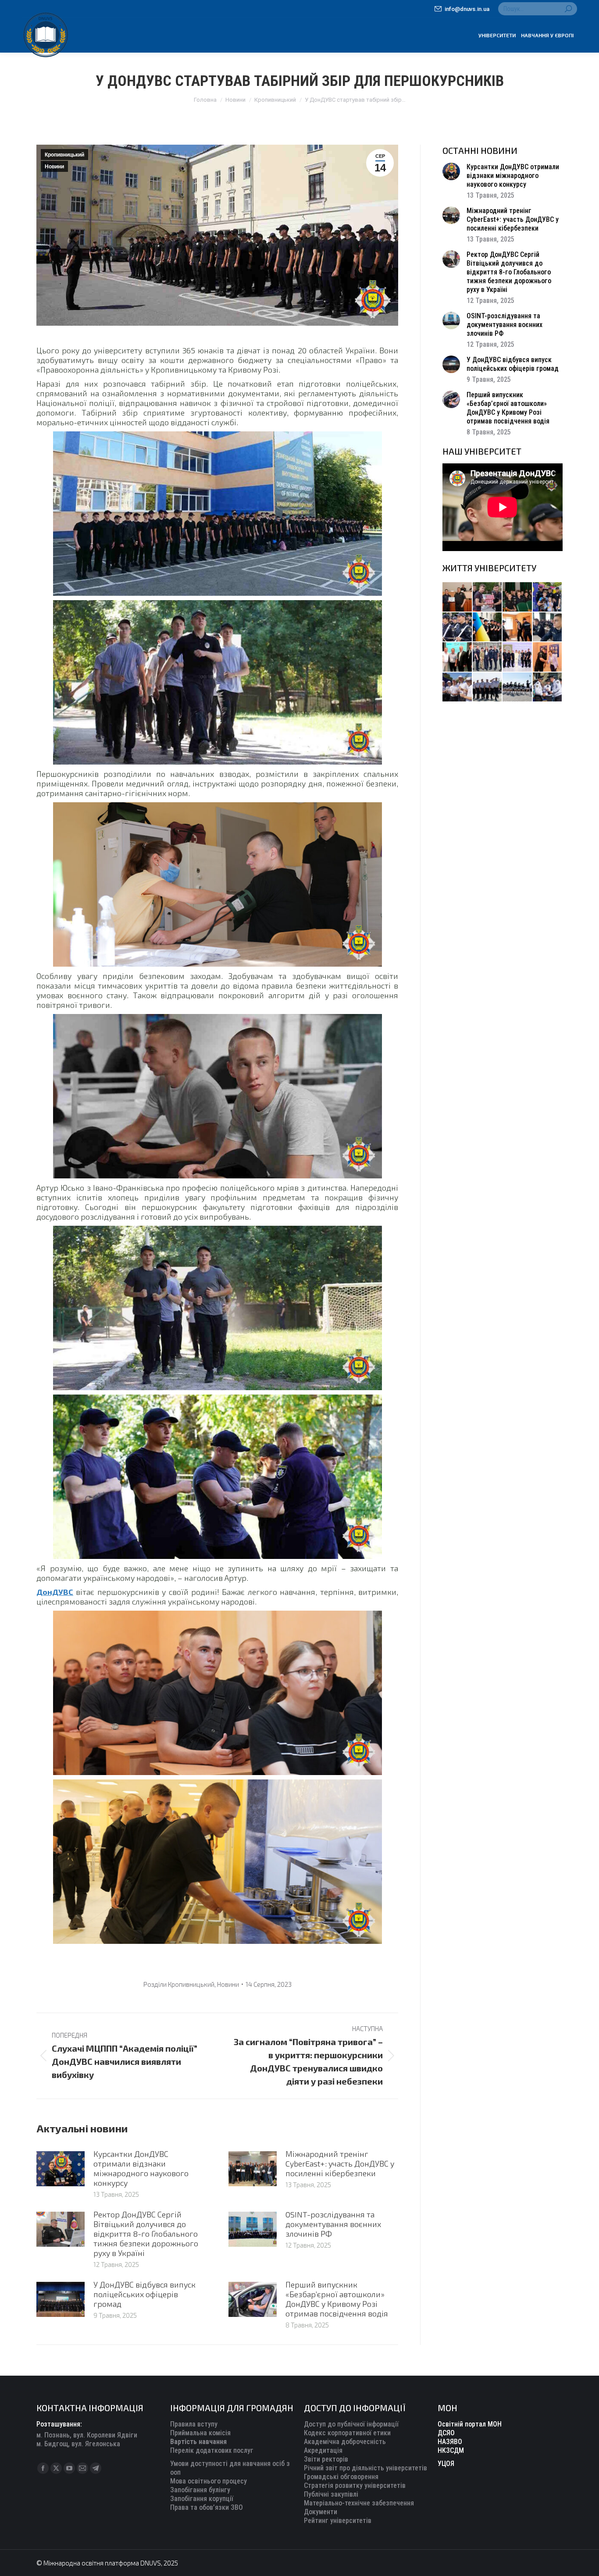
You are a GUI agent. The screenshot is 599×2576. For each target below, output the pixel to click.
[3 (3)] (458, 657)
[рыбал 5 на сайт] (518, 597)
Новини (54, 167)
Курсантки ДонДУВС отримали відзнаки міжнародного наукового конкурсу (141, 2168)
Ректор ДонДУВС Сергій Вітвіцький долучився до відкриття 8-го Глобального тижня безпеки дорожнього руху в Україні (146, 2234)
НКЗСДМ (451, 2450)
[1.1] (518, 657)
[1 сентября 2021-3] (518, 688)
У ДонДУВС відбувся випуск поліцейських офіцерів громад (144, 2294)
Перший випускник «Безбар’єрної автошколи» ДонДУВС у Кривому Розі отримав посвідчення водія (337, 2299)
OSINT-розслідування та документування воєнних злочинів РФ (333, 2224)
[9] (548, 657)
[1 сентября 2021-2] (548, 688)
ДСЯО (446, 2433)
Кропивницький (64, 155)
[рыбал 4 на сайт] (458, 597)
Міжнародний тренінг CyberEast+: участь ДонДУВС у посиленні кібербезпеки (340, 2163)
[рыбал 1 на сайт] (548, 597)
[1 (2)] (488, 657)
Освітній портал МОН (470, 2424)
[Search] (568, 9)
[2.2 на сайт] (548, 628)
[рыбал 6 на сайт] (488, 597)
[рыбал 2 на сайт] (488, 628)
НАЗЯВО (450, 2442)
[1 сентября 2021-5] (458, 688)
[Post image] (61, 2169)
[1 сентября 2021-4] (488, 688)
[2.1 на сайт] (518, 628)
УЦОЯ (446, 2464)
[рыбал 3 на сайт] (458, 628)
